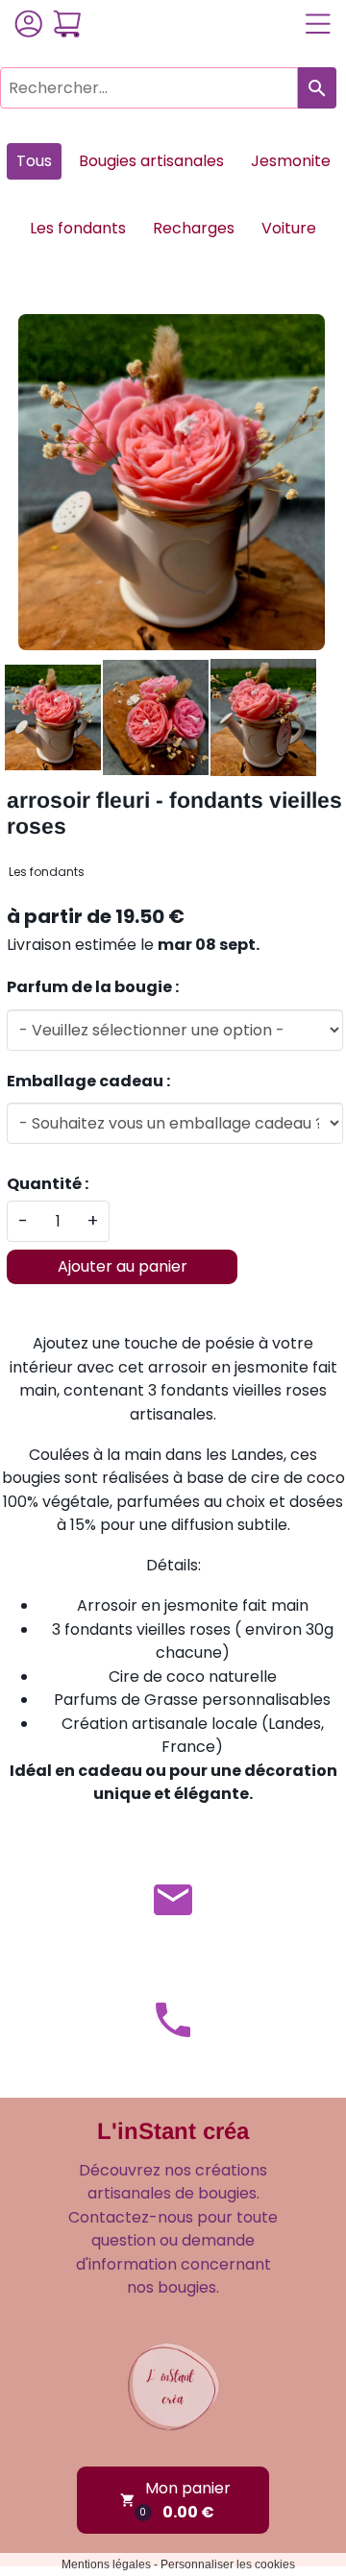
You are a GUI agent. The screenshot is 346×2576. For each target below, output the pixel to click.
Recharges (194, 228)
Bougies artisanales (151, 161)
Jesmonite (291, 161)
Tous (34, 161)
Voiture (289, 228)
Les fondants (78, 228)
